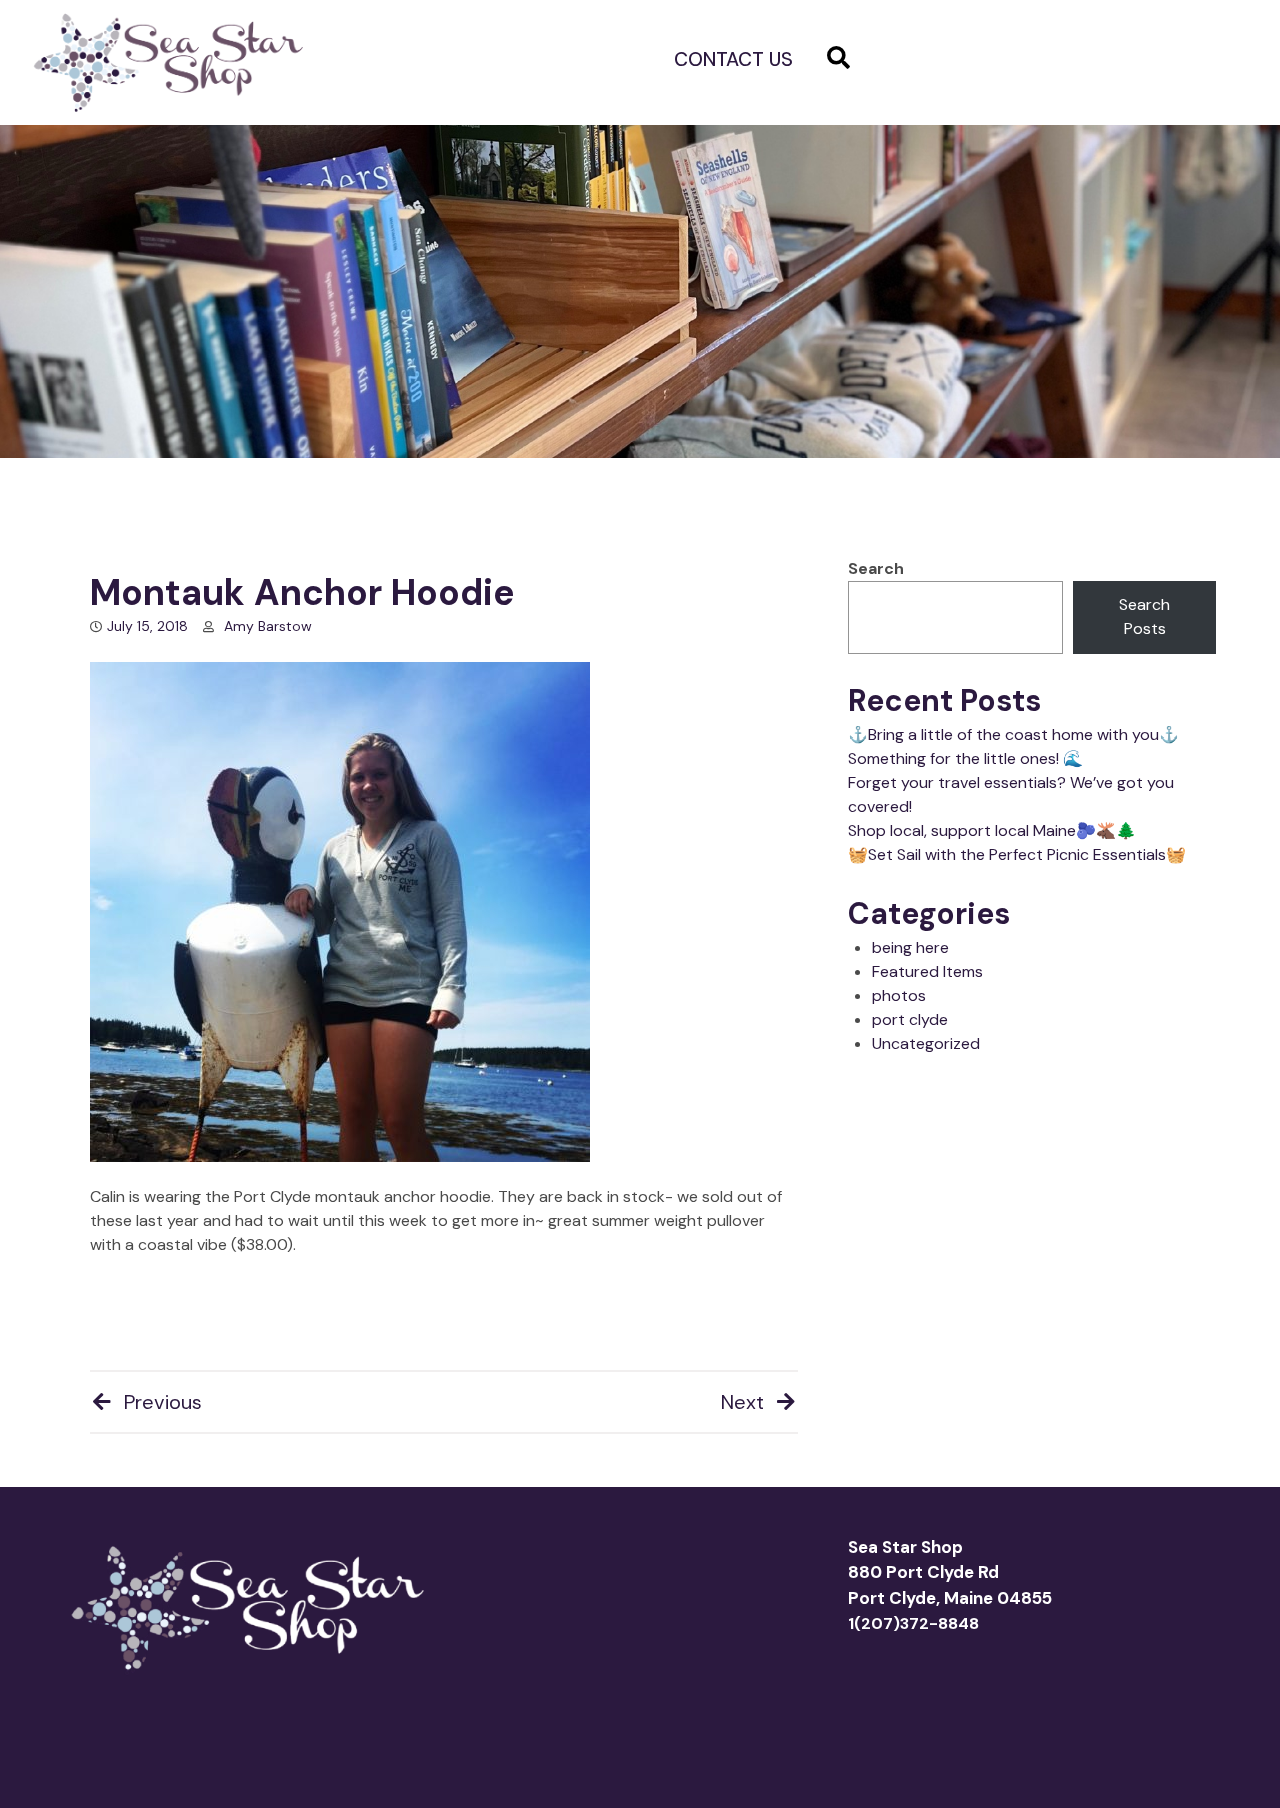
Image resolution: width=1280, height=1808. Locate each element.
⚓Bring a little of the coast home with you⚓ (1013, 734)
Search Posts (1144, 616)
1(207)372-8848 (913, 1623)
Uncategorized (926, 1043)
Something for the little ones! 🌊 (965, 758)
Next (742, 1402)
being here (910, 947)
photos (899, 995)
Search (876, 568)
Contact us (733, 59)
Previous (163, 1402)
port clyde (910, 1019)
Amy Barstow (268, 626)
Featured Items (927, 971)
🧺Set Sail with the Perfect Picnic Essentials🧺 (1017, 854)
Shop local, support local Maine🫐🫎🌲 (992, 830)
